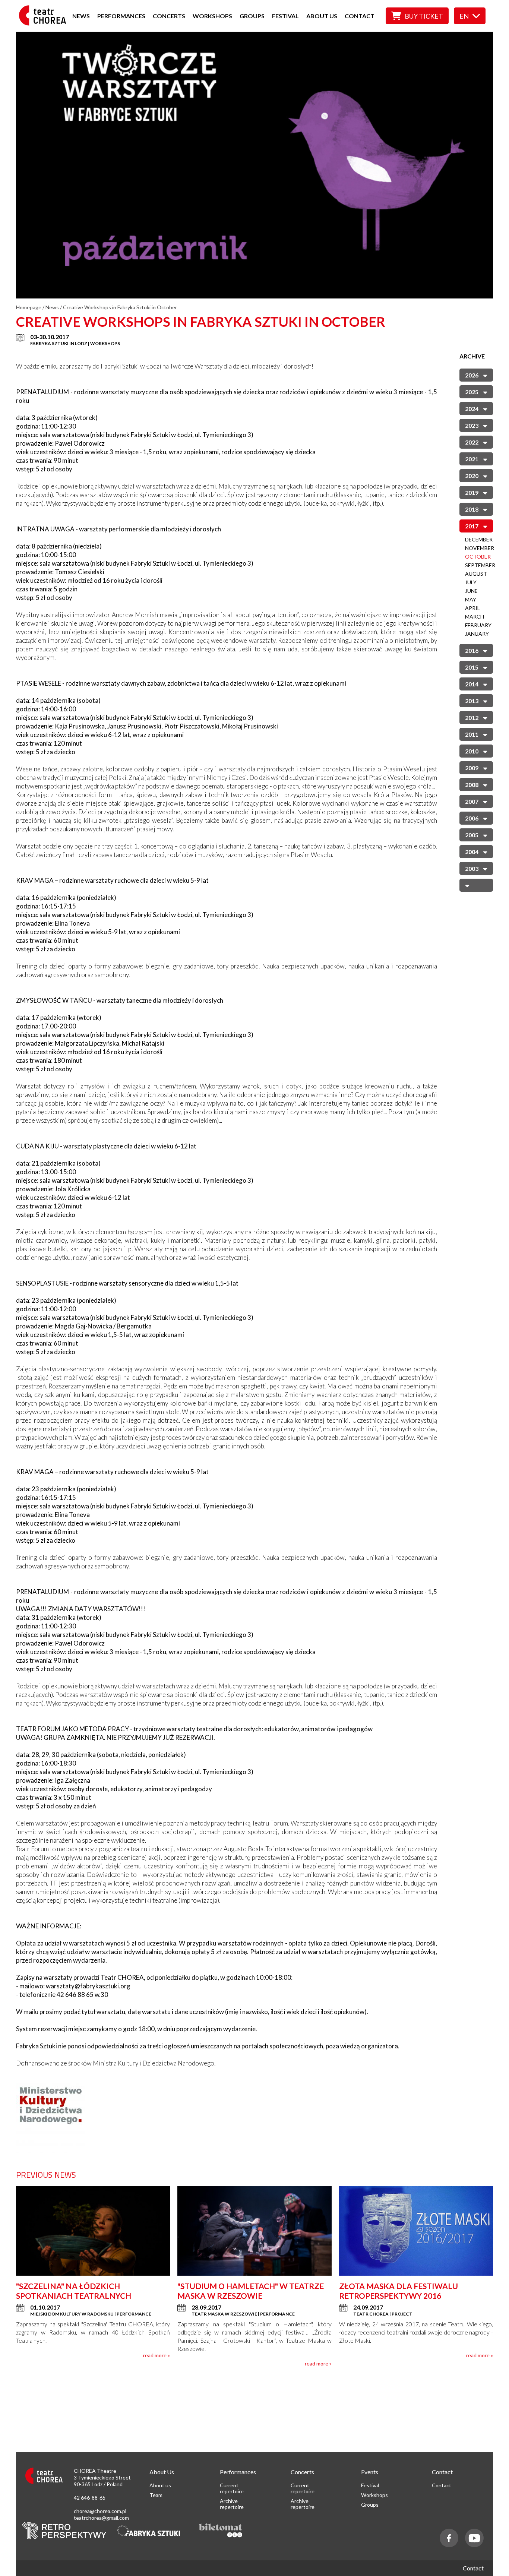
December (479, 539)
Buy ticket (424, 16)
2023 (472, 425)
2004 (472, 851)
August (476, 574)
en (464, 16)
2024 (472, 408)
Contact (360, 16)
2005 (472, 835)
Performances (121, 16)
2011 (472, 734)
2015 (472, 667)
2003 (472, 868)
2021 (472, 459)
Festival (285, 16)
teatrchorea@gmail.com (101, 2518)
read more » (157, 2355)
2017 (472, 526)
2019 (472, 492)
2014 (472, 684)
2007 (472, 801)
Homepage (29, 307)
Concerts (169, 16)
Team (156, 2495)
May (471, 599)
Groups (252, 16)
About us (322, 16)
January (477, 634)
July (471, 582)
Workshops (212, 16)
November (480, 548)
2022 (472, 442)
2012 (472, 717)
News (81, 16)
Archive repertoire (232, 2504)
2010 (472, 751)
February (478, 625)
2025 (472, 391)
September (480, 565)
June (471, 591)
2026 (472, 375)
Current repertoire (232, 2488)
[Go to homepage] (45, 23)
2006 (472, 818)
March (475, 617)
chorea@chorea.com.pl (100, 2511)
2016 (472, 650)
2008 (472, 784)
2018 (472, 509)
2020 (472, 475)
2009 (472, 767)
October (478, 557)
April (472, 608)
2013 (472, 700)
